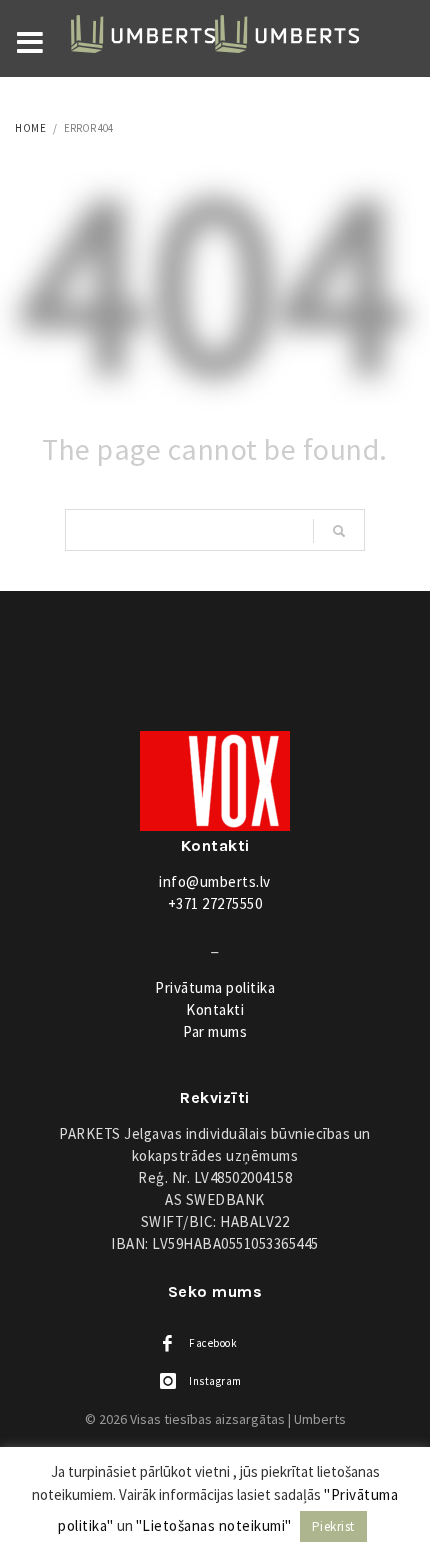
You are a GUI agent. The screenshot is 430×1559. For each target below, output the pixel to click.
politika (215, 987)
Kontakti (215, 1009)
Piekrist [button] (333, 1526)
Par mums (215, 1031)
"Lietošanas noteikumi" (214, 1525)
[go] (339, 531)
